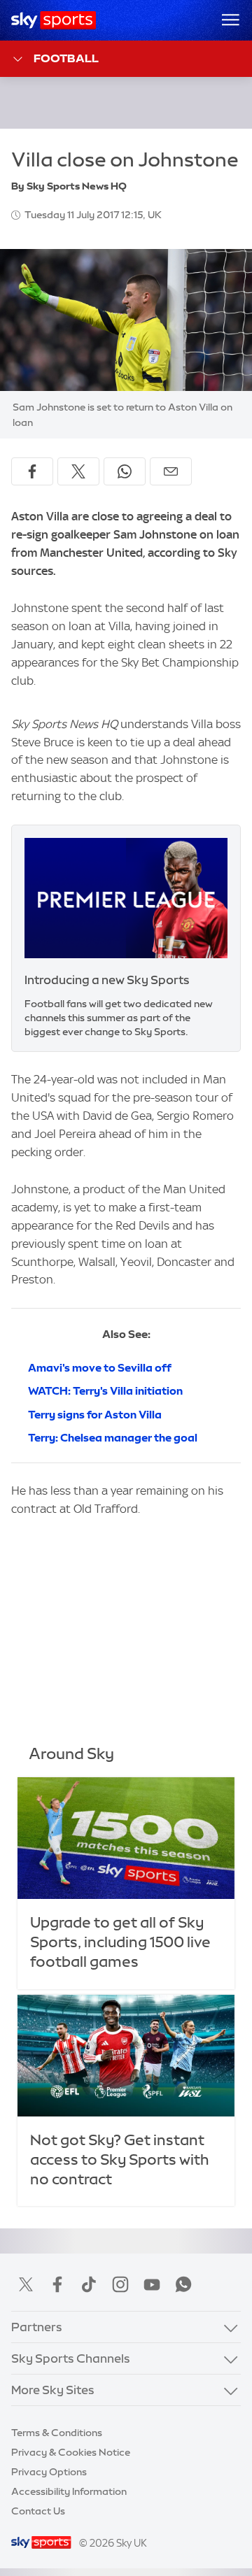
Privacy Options (49, 2472)
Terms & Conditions (57, 2433)
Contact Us (38, 2511)
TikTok (89, 2284)
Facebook (57, 2284)
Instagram (120, 2284)
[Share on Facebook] (32, 471)
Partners (37, 2327)
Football (66, 58)
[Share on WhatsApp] (125, 471)
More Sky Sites (53, 2390)
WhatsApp (183, 2284)
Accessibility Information (69, 2491)
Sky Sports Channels (71, 2358)
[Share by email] (171, 471)
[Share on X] (78, 471)
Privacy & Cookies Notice (71, 2452)
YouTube (152, 2284)
